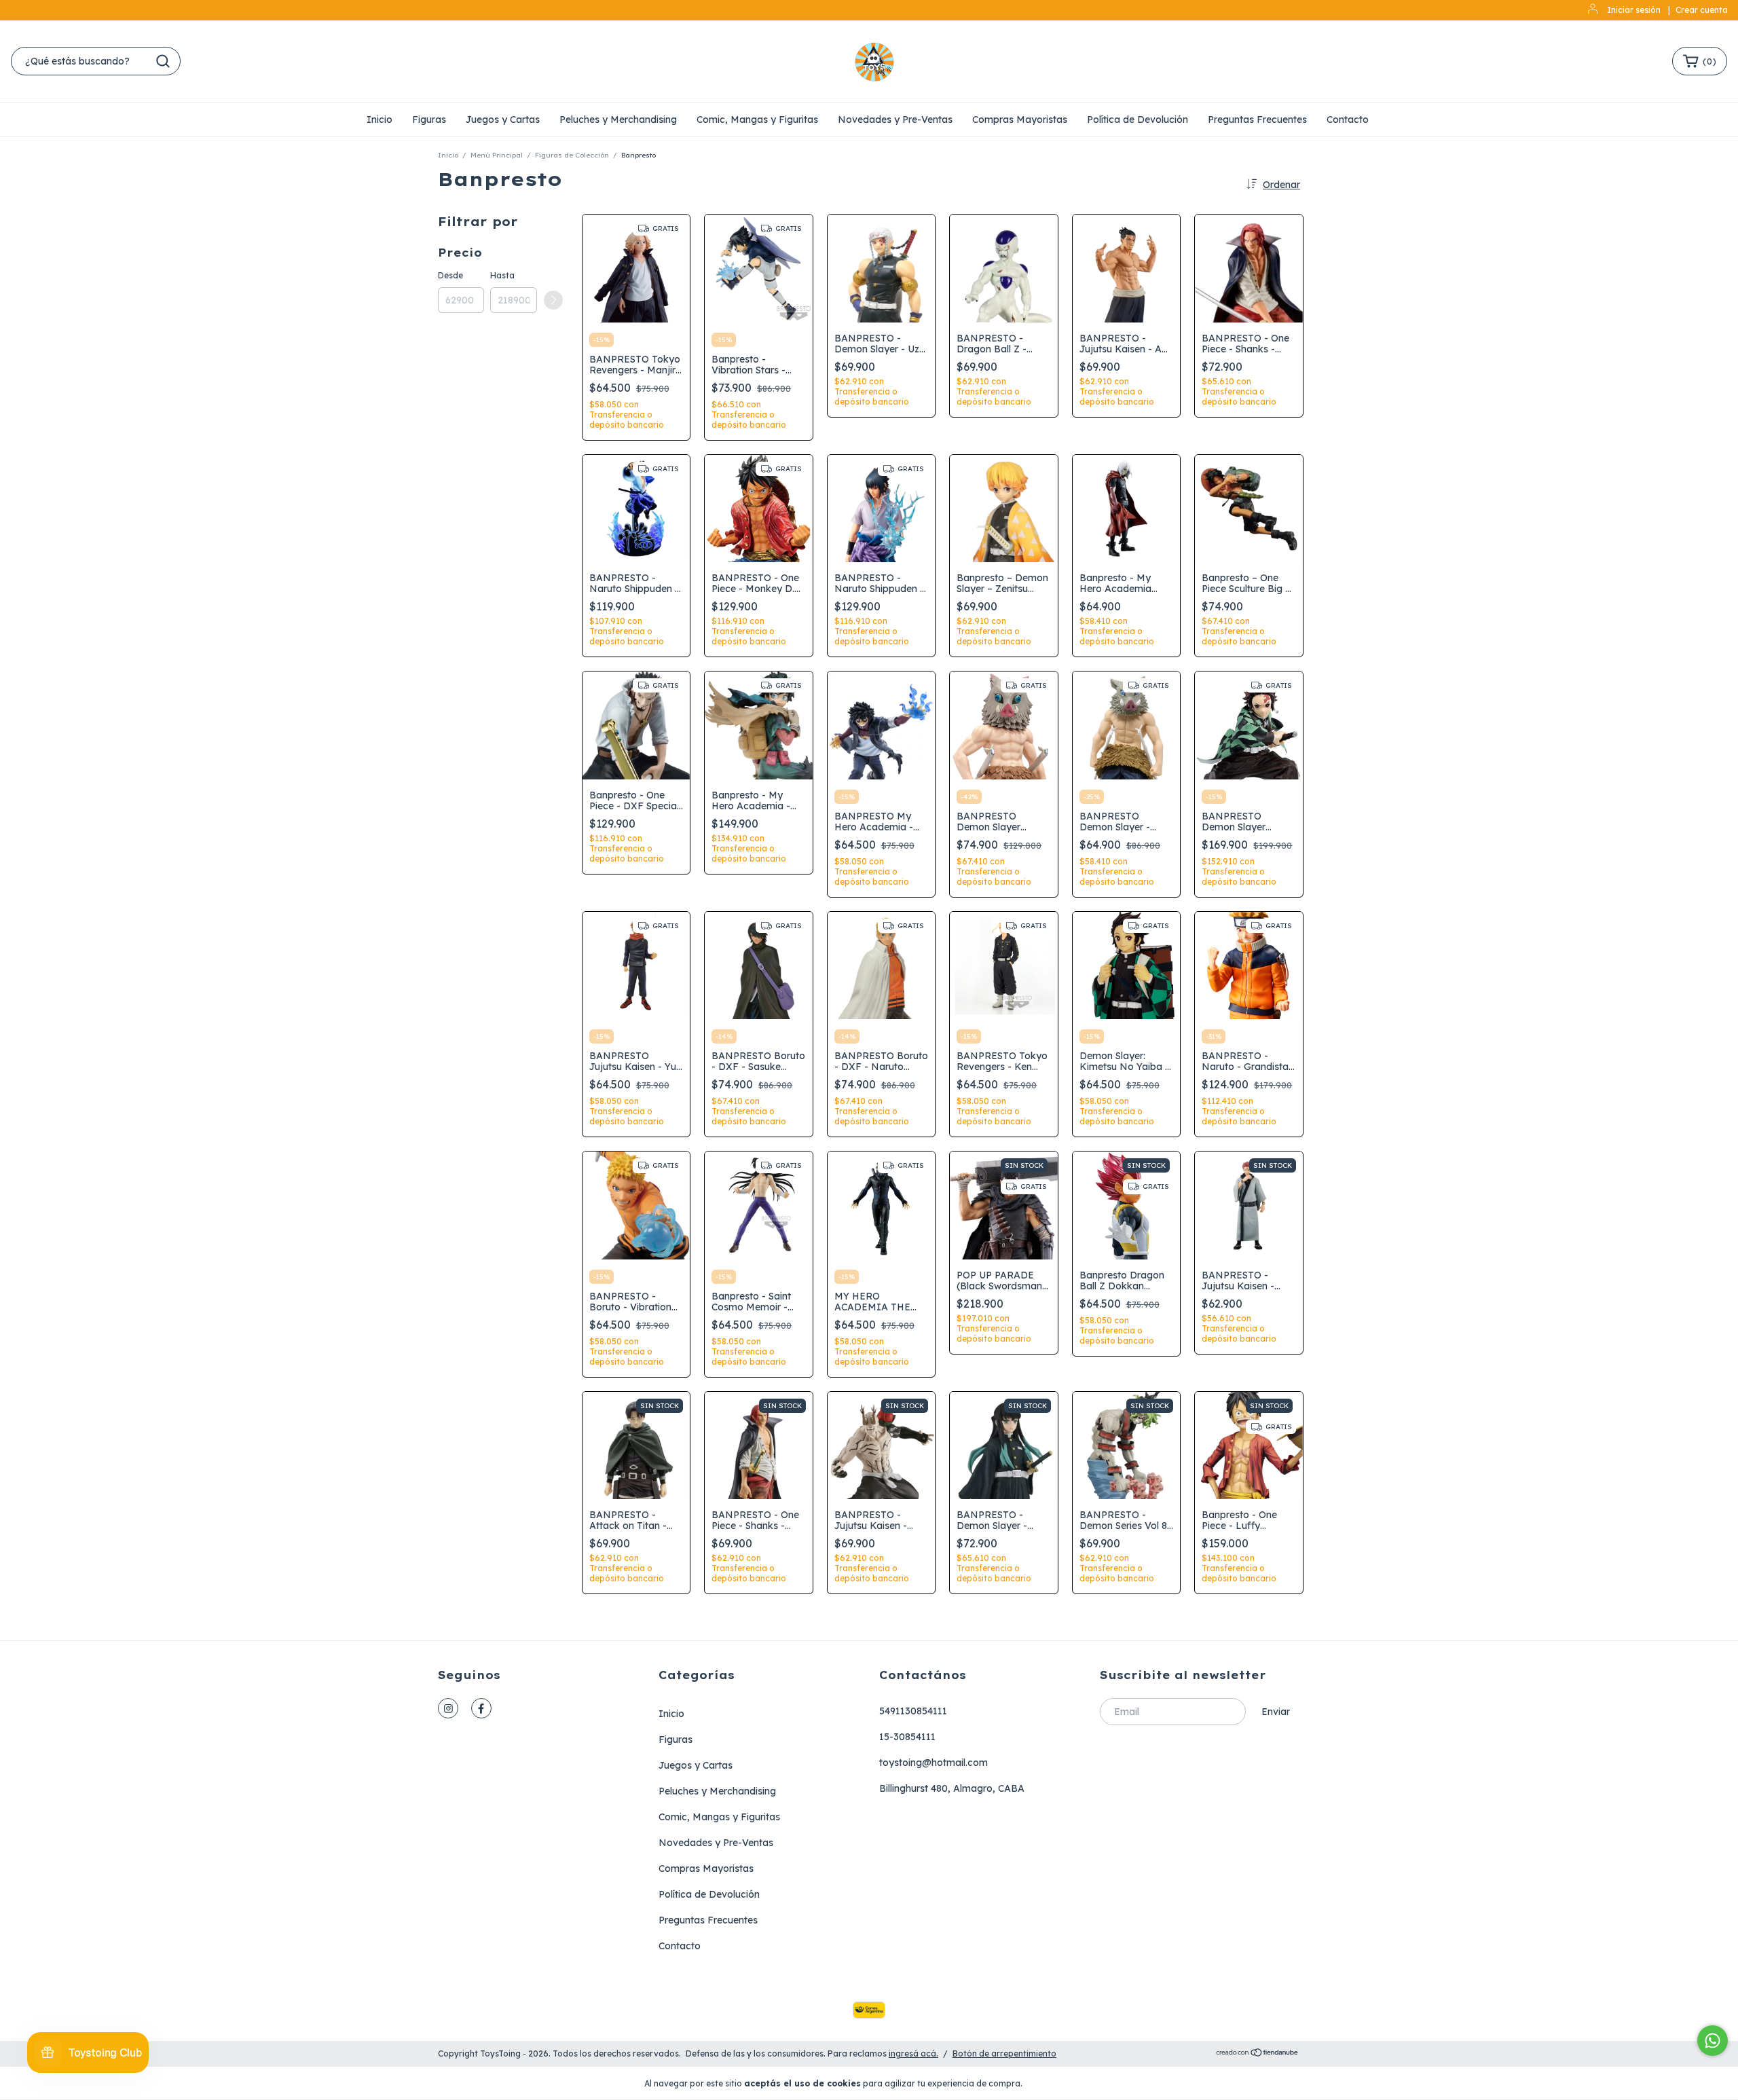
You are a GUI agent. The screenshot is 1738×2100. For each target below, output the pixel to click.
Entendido (1064, 2083)
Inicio (380, 119)
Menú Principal (497, 155)
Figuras (429, 119)
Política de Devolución (1138, 119)
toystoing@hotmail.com (933, 1763)
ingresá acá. (913, 2053)
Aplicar (553, 300)
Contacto (1348, 119)
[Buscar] (163, 61)
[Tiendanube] (1258, 2054)
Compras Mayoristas (1020, 119)
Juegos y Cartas (503, 119)
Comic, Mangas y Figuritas (757, 119)
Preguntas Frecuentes (1257, 119)
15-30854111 (907, 1737)
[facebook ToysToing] (481, 1708)
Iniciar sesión (1634, 10)
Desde (450, 275)
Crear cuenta (1702, 10)
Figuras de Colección (572, 155)
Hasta (502, 275)
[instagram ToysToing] (448, 1708)
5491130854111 (913, 1711)
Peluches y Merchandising (618, 119)
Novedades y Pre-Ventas (895, 119)
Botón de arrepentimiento (1004, 2053)
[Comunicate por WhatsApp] (1713, 2041)
